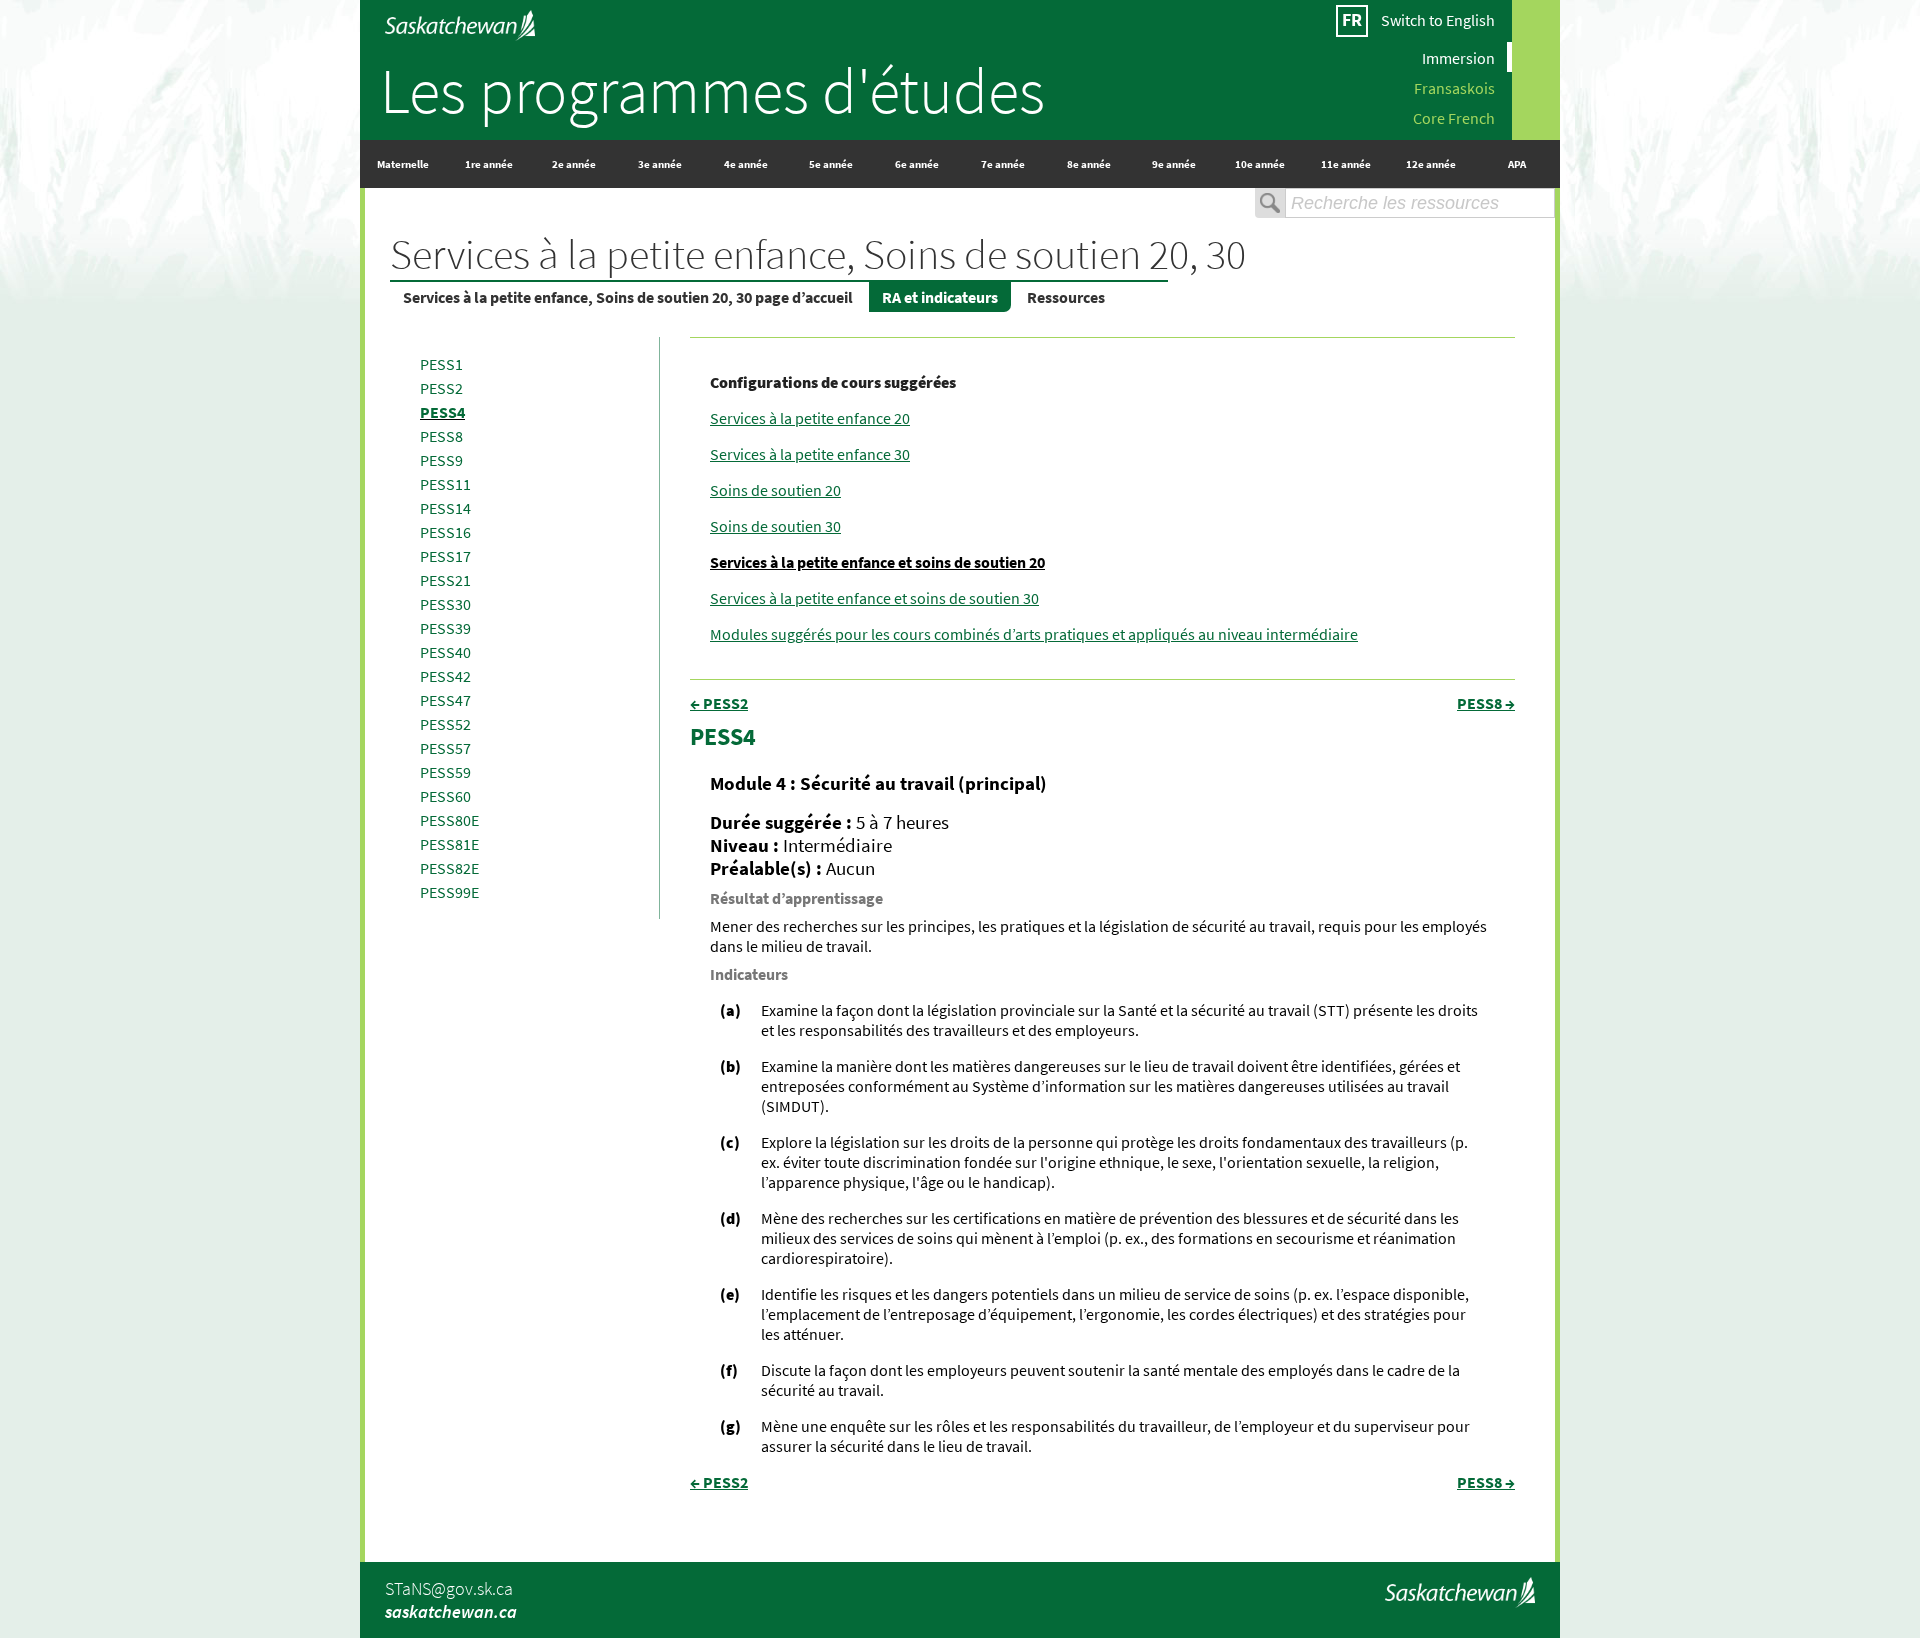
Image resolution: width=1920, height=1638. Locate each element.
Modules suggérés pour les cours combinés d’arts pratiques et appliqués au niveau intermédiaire (1034, 634)
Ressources (1066, 297)
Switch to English (1438, 20)
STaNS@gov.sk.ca (449, 1588)
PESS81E (449, 844)
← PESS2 (719, 703)
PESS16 (445, 532)
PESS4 (442, 412)
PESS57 (445, 748)
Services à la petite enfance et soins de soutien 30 (874, 598)
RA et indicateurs (940, 297)
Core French (1454, 117)
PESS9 (441, 460)
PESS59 (445, 772)
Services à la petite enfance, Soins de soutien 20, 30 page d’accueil (628, 297)
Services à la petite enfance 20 (810, 418)
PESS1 (441, 364)
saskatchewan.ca (451, 1611)
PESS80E (449, 820)
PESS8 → (1486, 703)
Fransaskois (1454, 87)
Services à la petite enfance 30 (810, 454)
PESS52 (445, 724)
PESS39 (445, 628)
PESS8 (441, 436)
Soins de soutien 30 (775, 526)
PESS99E (449, 892)
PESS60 (445, 796)
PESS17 (445, 556)
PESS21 (445, 580)
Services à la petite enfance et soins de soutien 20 (877, 562)
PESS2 (441, 388)
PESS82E (449, 868)
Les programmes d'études (712, 90)
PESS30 (445, 604)
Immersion (1458, 57)
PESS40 (445, 652)
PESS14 (445, 508)
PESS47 (445, 700)
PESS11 (445, 484)
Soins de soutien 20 (775, 490)
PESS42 (445, 676)
